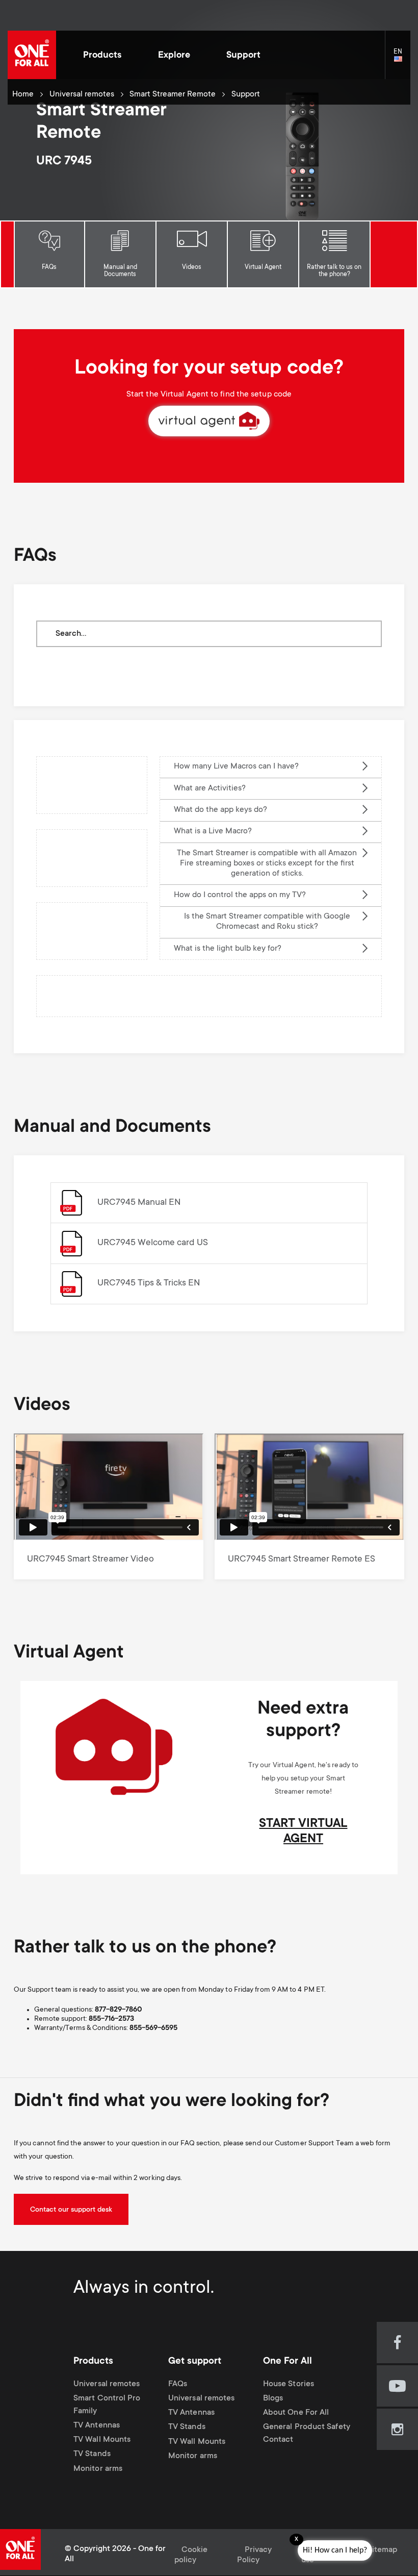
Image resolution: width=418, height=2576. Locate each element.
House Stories (289, 2384)
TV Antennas (97, 2426)
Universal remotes (82, 95)
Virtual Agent (263, 267)
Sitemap (382, 2550)
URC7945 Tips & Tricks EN (149, 1283)
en (402, 59)
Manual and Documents (120, 271)
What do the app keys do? (220, 810)
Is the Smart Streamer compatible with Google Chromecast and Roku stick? (267, 922)
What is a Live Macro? (213, 832)
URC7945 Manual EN (139, 1203)
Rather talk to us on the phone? (334, 271)
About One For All (296, 2413)
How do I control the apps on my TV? (240, 895)
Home (23, 95)
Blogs (273, 2399)
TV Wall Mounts (102, 2440)
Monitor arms (98, 2469)
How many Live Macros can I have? (237, 767)
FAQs (49, 267)
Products (102, 56)
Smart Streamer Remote (173, 95)
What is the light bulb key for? (228, 949)
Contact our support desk (71, 2210)
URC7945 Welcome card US (153, 1243)
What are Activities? (210, 789)
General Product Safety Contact (307, 2434)
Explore (174, 56)
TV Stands (92, 2455)
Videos (192, 267)
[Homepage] (32, 55)
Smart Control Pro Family (107, 2405)
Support (243, 56)
